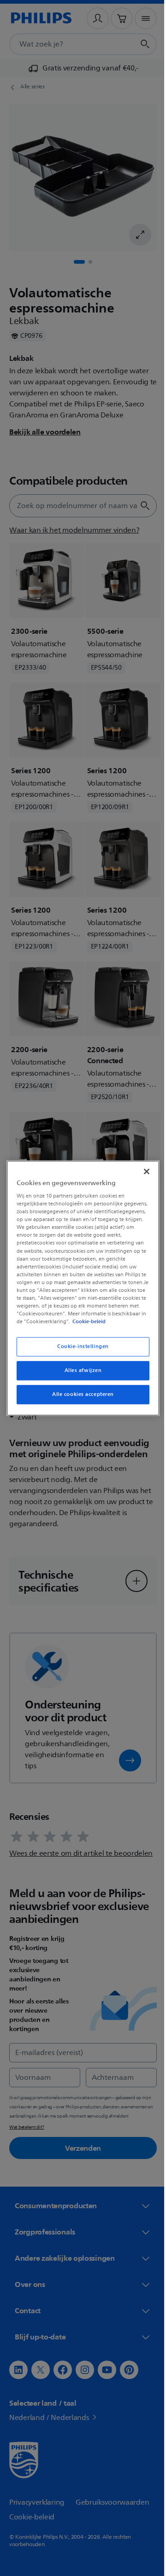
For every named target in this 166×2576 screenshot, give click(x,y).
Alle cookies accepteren (79, 1398)
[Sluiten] (142, 1167)
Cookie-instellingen (80, 1351)
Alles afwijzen (80, 1375)
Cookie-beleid (87, 1326)
